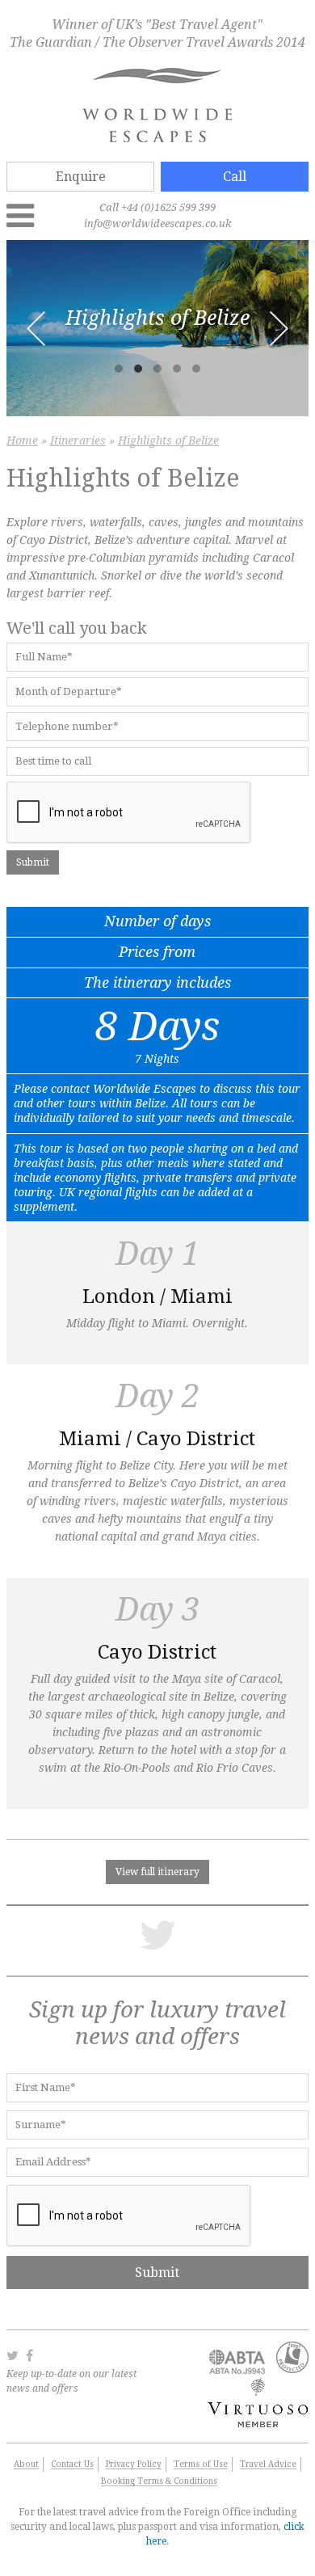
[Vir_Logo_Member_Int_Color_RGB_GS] (254, 2424)
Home (22, 441)
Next (279, 329)
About (26, 2464)
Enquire (81, 177)
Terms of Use (201, 2464)
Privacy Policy (134, 2464)
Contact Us (72, 2464)
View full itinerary (157, 1872)
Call (235, 177)
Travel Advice (268, 2464)
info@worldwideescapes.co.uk (157, 223)
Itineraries (78, 441)
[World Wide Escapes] (157, 107)
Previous (36, 329)
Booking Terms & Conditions (159, 2481)
